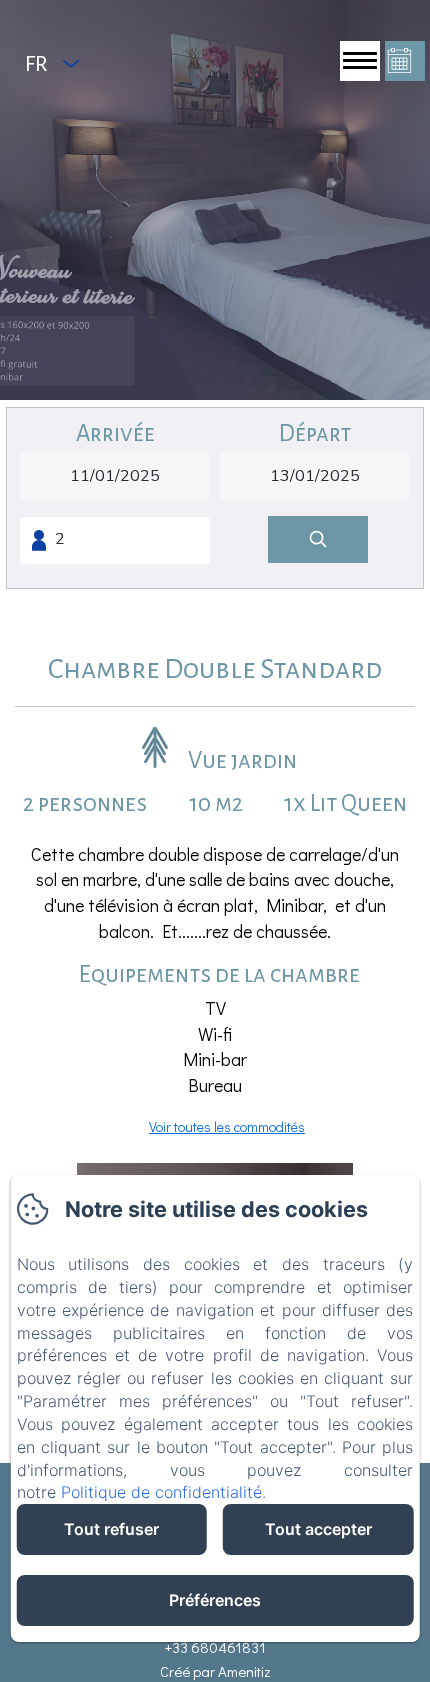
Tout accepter (318, 1529)
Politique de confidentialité (161, 1492)
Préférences (215, 1600)
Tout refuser (111, 1529)
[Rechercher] (318, 539)
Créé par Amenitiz (215, 1671)
